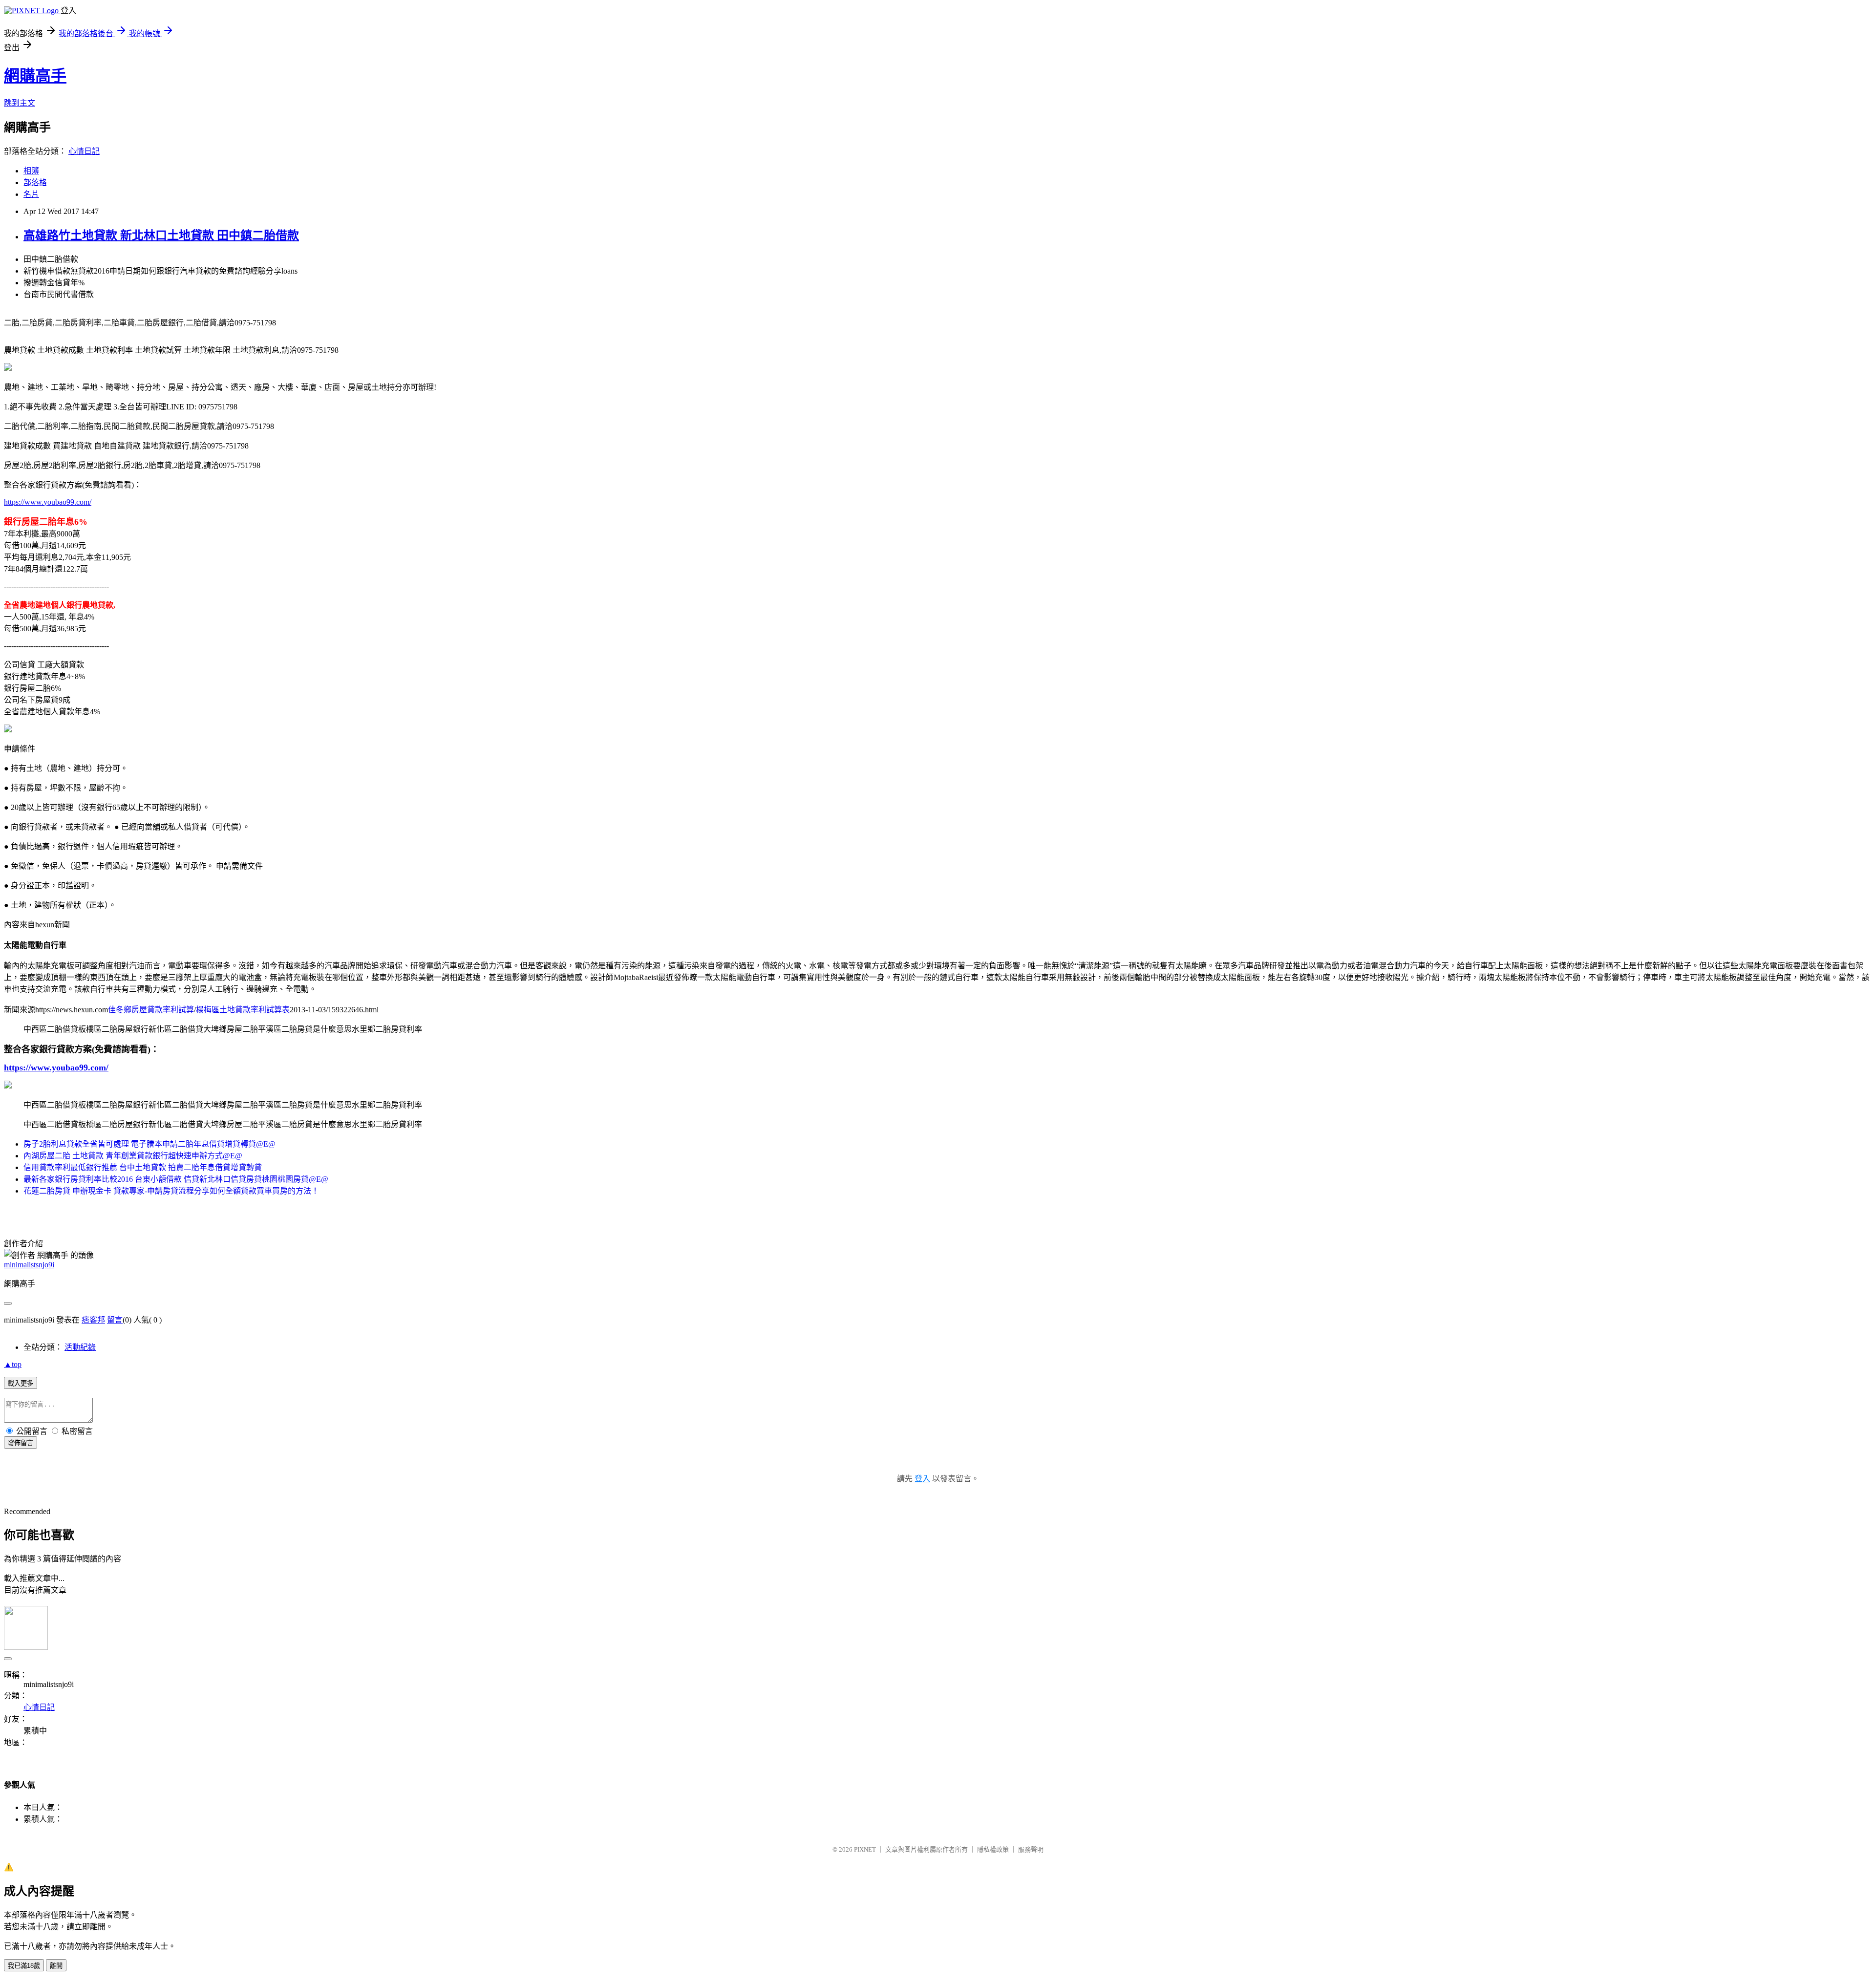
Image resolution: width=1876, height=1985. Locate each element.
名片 (31, 194)
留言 (115, 1320)
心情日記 (84, 151)
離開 (56, 1966)
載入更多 (21, 1383)
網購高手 (35, 76)
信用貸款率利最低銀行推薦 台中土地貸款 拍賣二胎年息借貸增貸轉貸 (143, 1167)
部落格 (35, 182)
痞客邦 (93, 1320)
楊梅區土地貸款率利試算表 (243, 1010)
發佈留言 (21, 1443)
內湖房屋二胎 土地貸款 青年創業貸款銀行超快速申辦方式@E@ (133, 1156)
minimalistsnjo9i (29, 1265)
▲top (13, 1364)
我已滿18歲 (24, 1966)
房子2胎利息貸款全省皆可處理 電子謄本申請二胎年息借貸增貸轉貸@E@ (149, 1144)
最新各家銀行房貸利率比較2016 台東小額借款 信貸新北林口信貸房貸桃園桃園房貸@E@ (176, 1179)
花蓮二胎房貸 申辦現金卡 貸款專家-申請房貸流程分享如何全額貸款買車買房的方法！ (171, 1191)
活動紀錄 (80, 1347)
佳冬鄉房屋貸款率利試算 (151, 1010)
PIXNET (865, 1849)
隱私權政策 (993, 1849)
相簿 (31, 171)
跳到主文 (20, 103)
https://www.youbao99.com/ (48, 502)
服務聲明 (1031, 1849)
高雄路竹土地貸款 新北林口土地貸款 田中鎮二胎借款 (161, 235)
